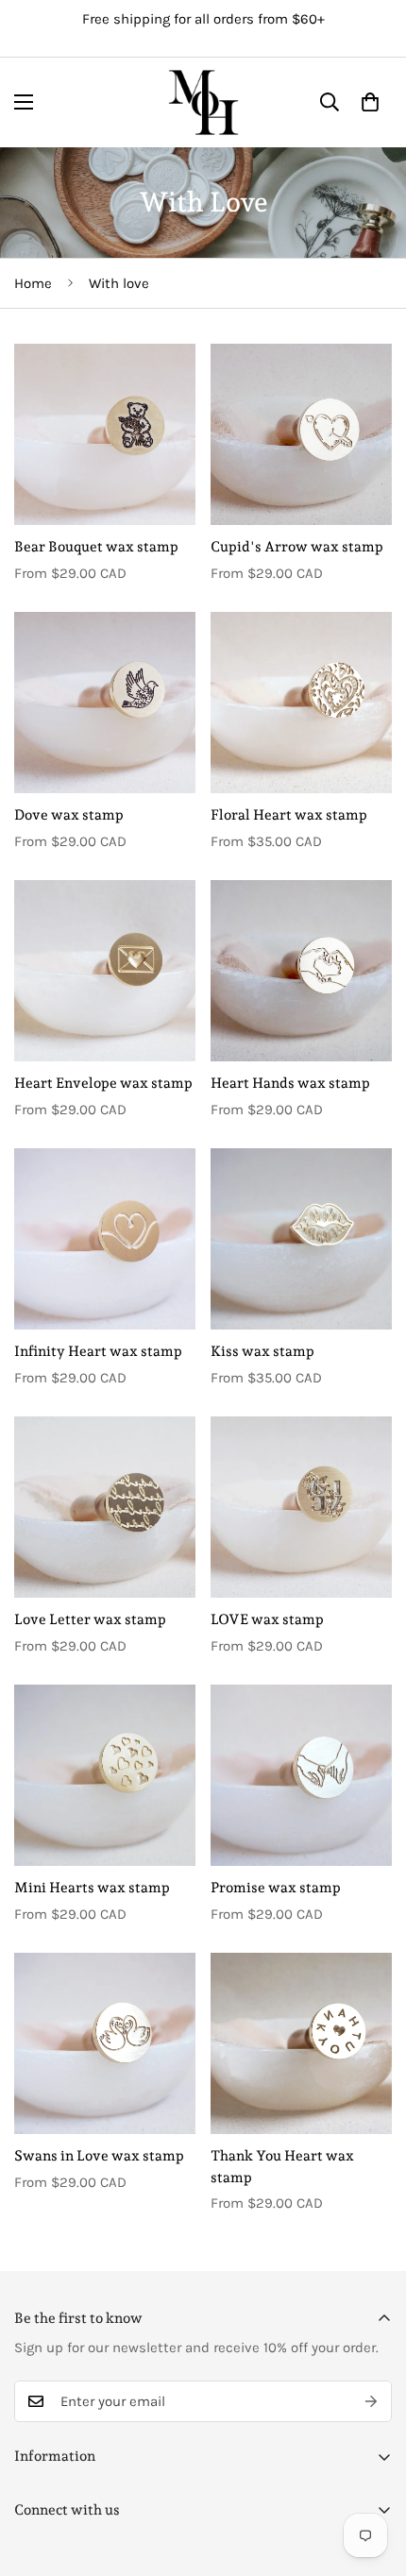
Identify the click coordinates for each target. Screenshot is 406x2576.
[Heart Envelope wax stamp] (105, 971)
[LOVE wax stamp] (301, 1507)
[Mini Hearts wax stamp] (105, 1775)
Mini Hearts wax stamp (92, 1888)
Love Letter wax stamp (90, 1619)
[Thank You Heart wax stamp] (301, 2043)
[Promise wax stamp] (301, 1775)
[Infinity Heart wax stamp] (105, 1239)
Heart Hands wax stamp (290, 1083)
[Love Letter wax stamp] (105, 1507)
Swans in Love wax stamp (99, 2156)
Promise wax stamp (276, 1888)
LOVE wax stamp (267, 1619)
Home (33, 283)
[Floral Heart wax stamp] (301, 703)
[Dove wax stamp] (105, 703)
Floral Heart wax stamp (289, 815)
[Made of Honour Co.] (203, 102)
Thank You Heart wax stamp (282, 2167)
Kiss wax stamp (262, 1351)
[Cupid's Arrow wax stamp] (301, 434)
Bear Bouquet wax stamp (96, 547)
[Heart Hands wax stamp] (301, 971)
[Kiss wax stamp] (301, 1239)
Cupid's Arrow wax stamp (297, 547)
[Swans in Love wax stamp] (105, 2043)
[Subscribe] (371, 2401)
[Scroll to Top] (372, 2476)
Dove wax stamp (69, 815)
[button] (370, 102)
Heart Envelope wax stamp (103, 1083)
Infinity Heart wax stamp (98, 1351)
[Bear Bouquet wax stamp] (105, 434)
